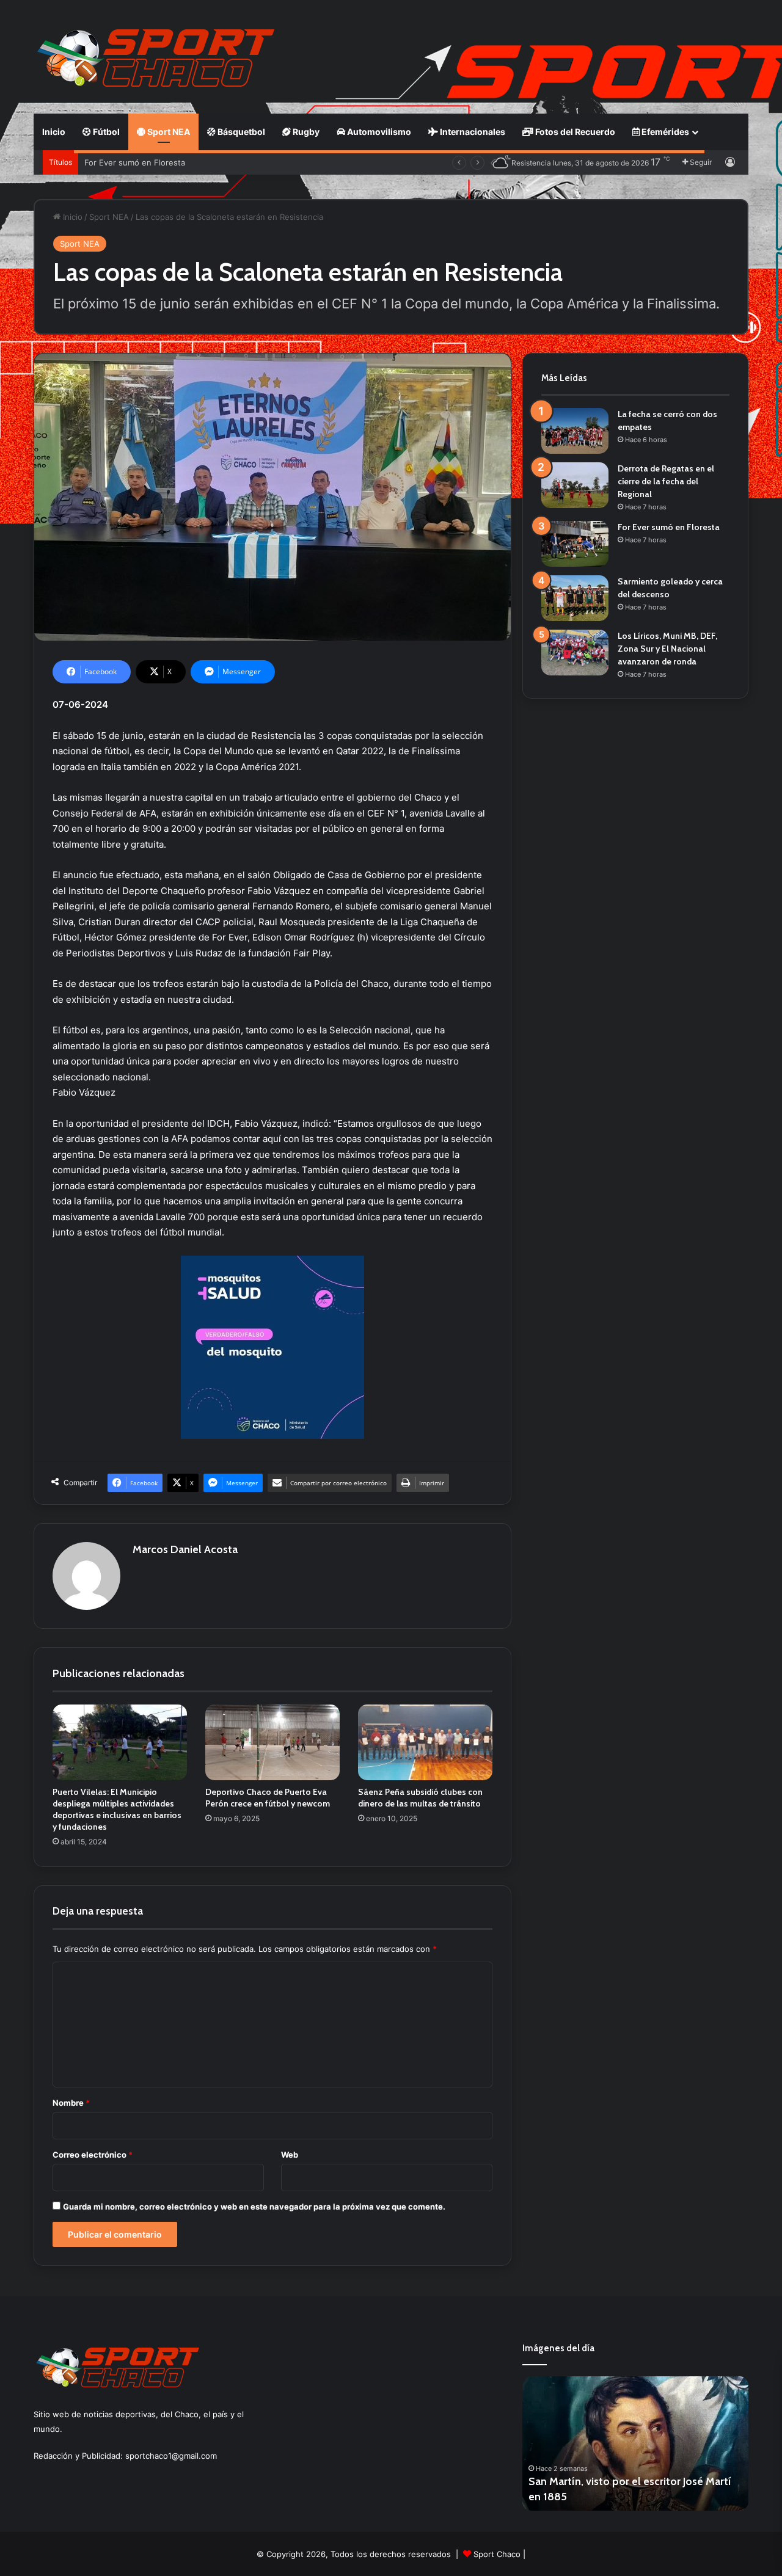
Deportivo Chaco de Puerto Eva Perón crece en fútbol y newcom (268, 1798)
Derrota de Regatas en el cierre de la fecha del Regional (666, 481)
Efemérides (664, 132)
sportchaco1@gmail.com (171, 2456)
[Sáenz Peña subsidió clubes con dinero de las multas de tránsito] (425, 1742)
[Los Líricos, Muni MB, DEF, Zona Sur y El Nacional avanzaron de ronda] (575, 653)
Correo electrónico (93, 2155)
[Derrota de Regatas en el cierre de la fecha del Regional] (575, 485)
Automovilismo (378, 132)
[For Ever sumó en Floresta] (575, 544)
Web (290, 2155)
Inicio (54, 132)
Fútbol (105, 132)
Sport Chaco (497, 2554)
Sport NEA (168, 132)
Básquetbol (240, 132)
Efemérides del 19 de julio (591, 2497)
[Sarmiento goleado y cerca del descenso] (575, 598)
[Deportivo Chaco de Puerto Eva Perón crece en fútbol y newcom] (272, 1742)
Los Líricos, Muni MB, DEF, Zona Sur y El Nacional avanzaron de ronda (667, 649)
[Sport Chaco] (156, 58)
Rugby (305, 132)
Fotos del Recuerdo (574, 132)
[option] (635, 2443)
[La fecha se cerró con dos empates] (575, 431)
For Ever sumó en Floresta (135, 162)
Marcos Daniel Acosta (185, 1549)
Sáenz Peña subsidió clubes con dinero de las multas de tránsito (420, 1798)
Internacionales (472, 132)
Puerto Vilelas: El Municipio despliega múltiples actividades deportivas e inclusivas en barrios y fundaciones (117, 1809)
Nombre (71, 2103)
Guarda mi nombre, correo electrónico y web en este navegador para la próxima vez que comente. (254, 2207)
